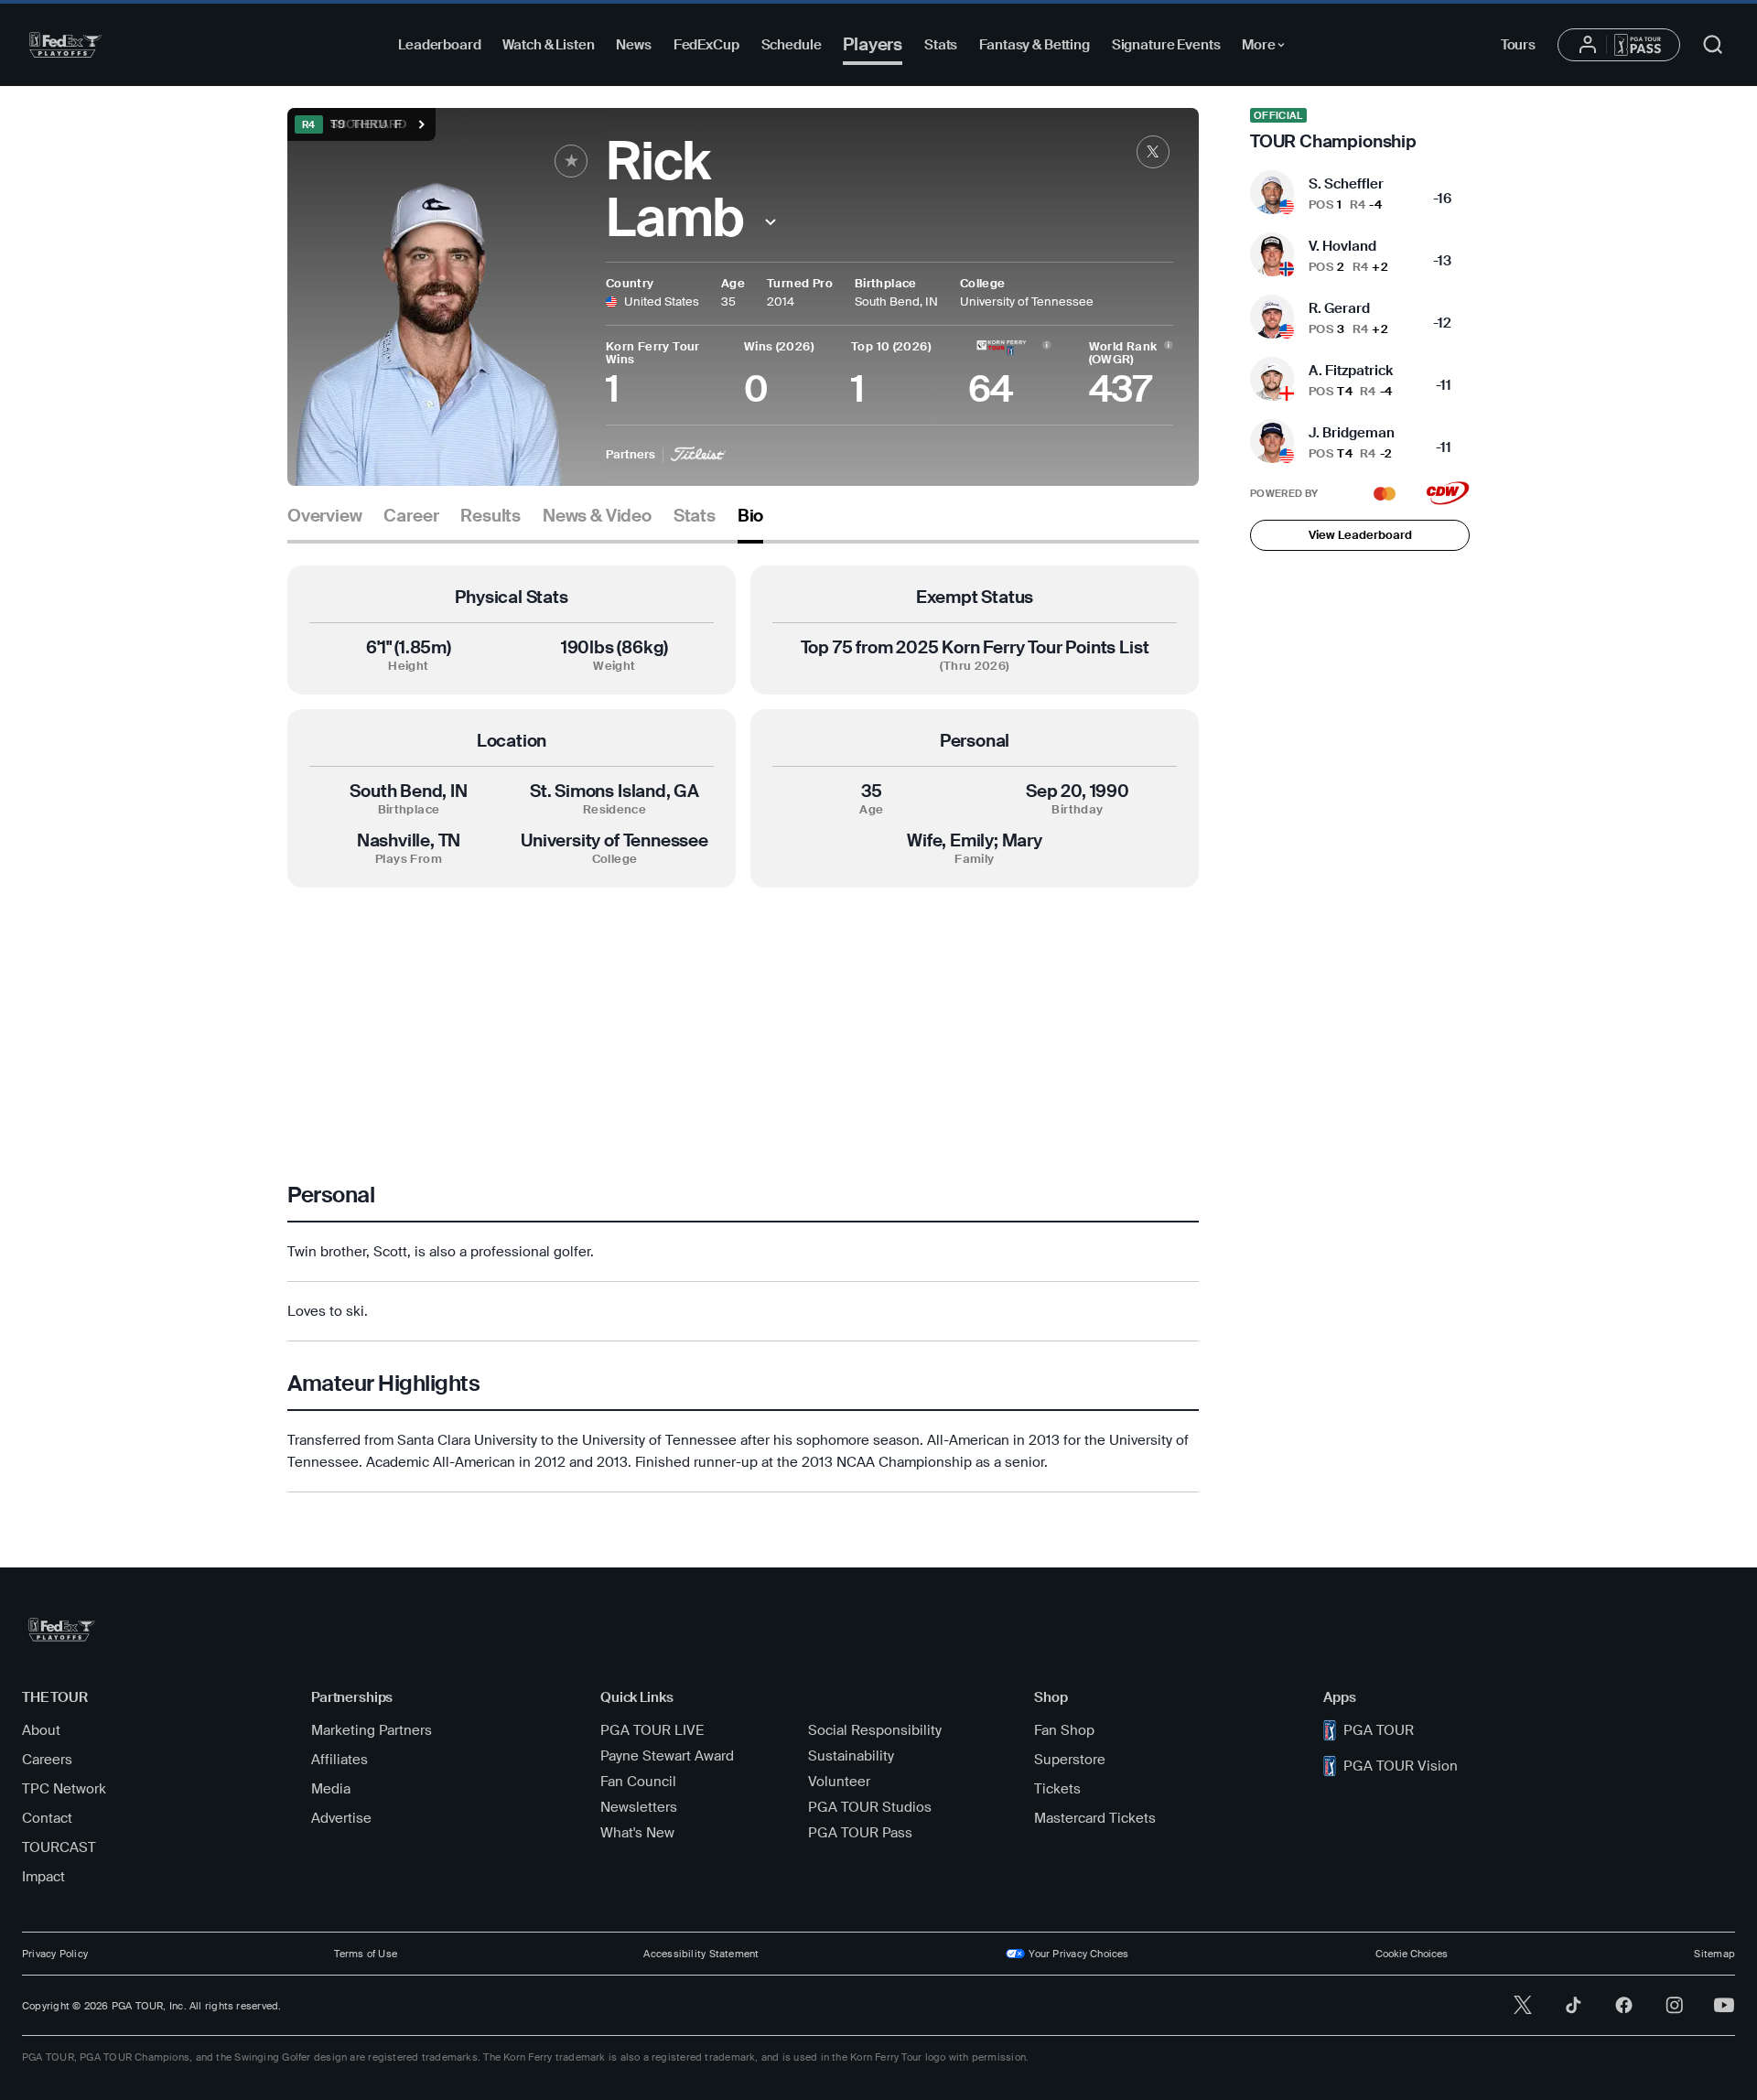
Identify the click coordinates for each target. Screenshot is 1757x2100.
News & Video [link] (597, 516)
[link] (1153, 152)
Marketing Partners (372, 1730)
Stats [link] (695, 516)
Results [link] (490, 516)
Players (873, 44)
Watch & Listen (548, 45)
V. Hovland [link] (1342, 246)
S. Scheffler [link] (1346, 184)
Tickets (1057, 1789)
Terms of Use (366, 1954)
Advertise (341, 1818)
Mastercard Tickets (1095, 1818)
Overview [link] (324, 516)
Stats (941, 45)
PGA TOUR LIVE (652, 1730)
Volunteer (839, 1782)
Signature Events (1166, 45)
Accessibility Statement (701, 1954)
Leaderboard (439, 45)
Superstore (1070, 1760)
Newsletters (639, 1807)
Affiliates (340, 1760)
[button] (770, 222)
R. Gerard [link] (1339, 308)
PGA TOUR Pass (860, 1833)
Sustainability (851, 1756)
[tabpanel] (743, 1029)
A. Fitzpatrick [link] (1351, 371)
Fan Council (638, 1782)
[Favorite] (571, 161)
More (1268, 48)
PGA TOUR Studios (870, 1807)
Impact (43, 1877)
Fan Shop (1064, 1730)
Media (331, 1789)
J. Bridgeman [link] (1352, 433)
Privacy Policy (55, 1954)
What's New (637, 1833)
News (633, 45)
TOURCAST (59, 1847)
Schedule (792, 45)
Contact (47, 1818)
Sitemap (1714, 1954)
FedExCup (706, 45)
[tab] (324, 523)
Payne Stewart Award (667, 1756)
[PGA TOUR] (65, 45)
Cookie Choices (1412, 1954)
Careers (47, 1760)
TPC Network (64, 1789)
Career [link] (411, 516)
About (41, 1730)
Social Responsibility (875, 1730)
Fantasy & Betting (1034, 45)
